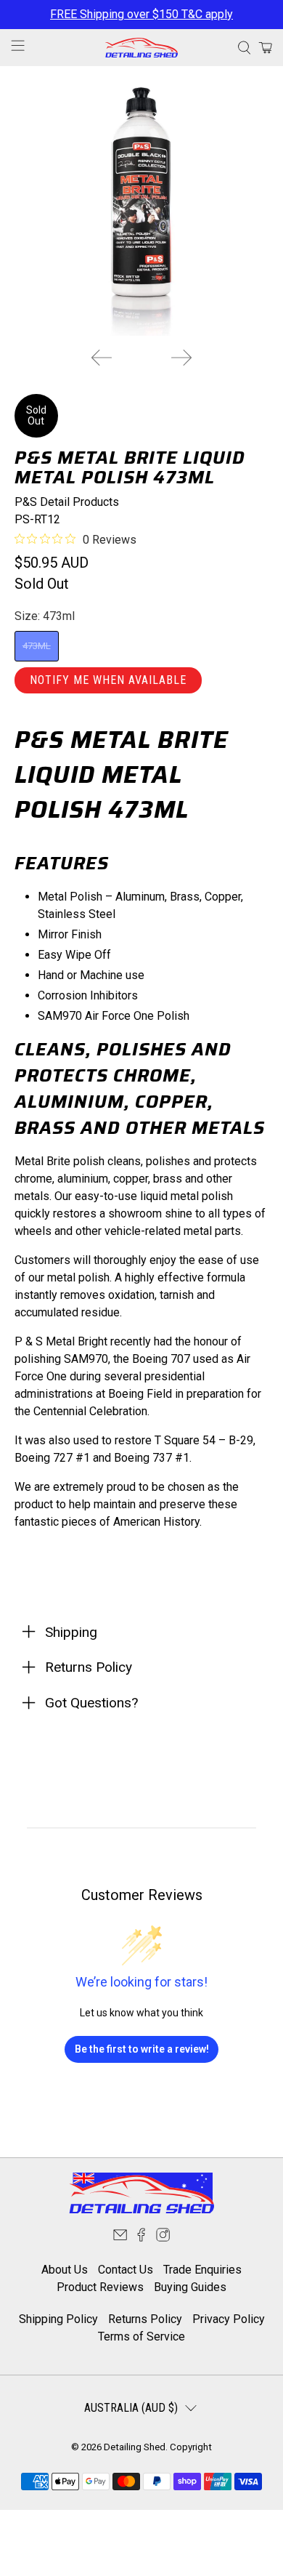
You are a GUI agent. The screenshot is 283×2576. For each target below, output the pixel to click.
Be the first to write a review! (142, 2049)
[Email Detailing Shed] (120, 2238)
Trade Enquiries (202, 2270)
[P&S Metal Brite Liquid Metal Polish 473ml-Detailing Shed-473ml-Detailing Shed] (142, 208)
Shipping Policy (58, 2319)
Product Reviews (100, 2287)
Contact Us (126, 2270)
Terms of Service (141, 2336)
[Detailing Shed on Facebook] (141, 2238)
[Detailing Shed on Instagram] (163, 2238)
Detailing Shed (135, 2447)
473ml (37, 646)
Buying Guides (190, 2287)
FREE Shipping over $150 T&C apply (141, 14)
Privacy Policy (229, 2319)
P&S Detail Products (67, 502)
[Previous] (102, 358)
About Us (65, 2270)
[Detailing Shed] (142, 47)
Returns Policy (145, 2319)
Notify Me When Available (108, 680)
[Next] (181, 358)
